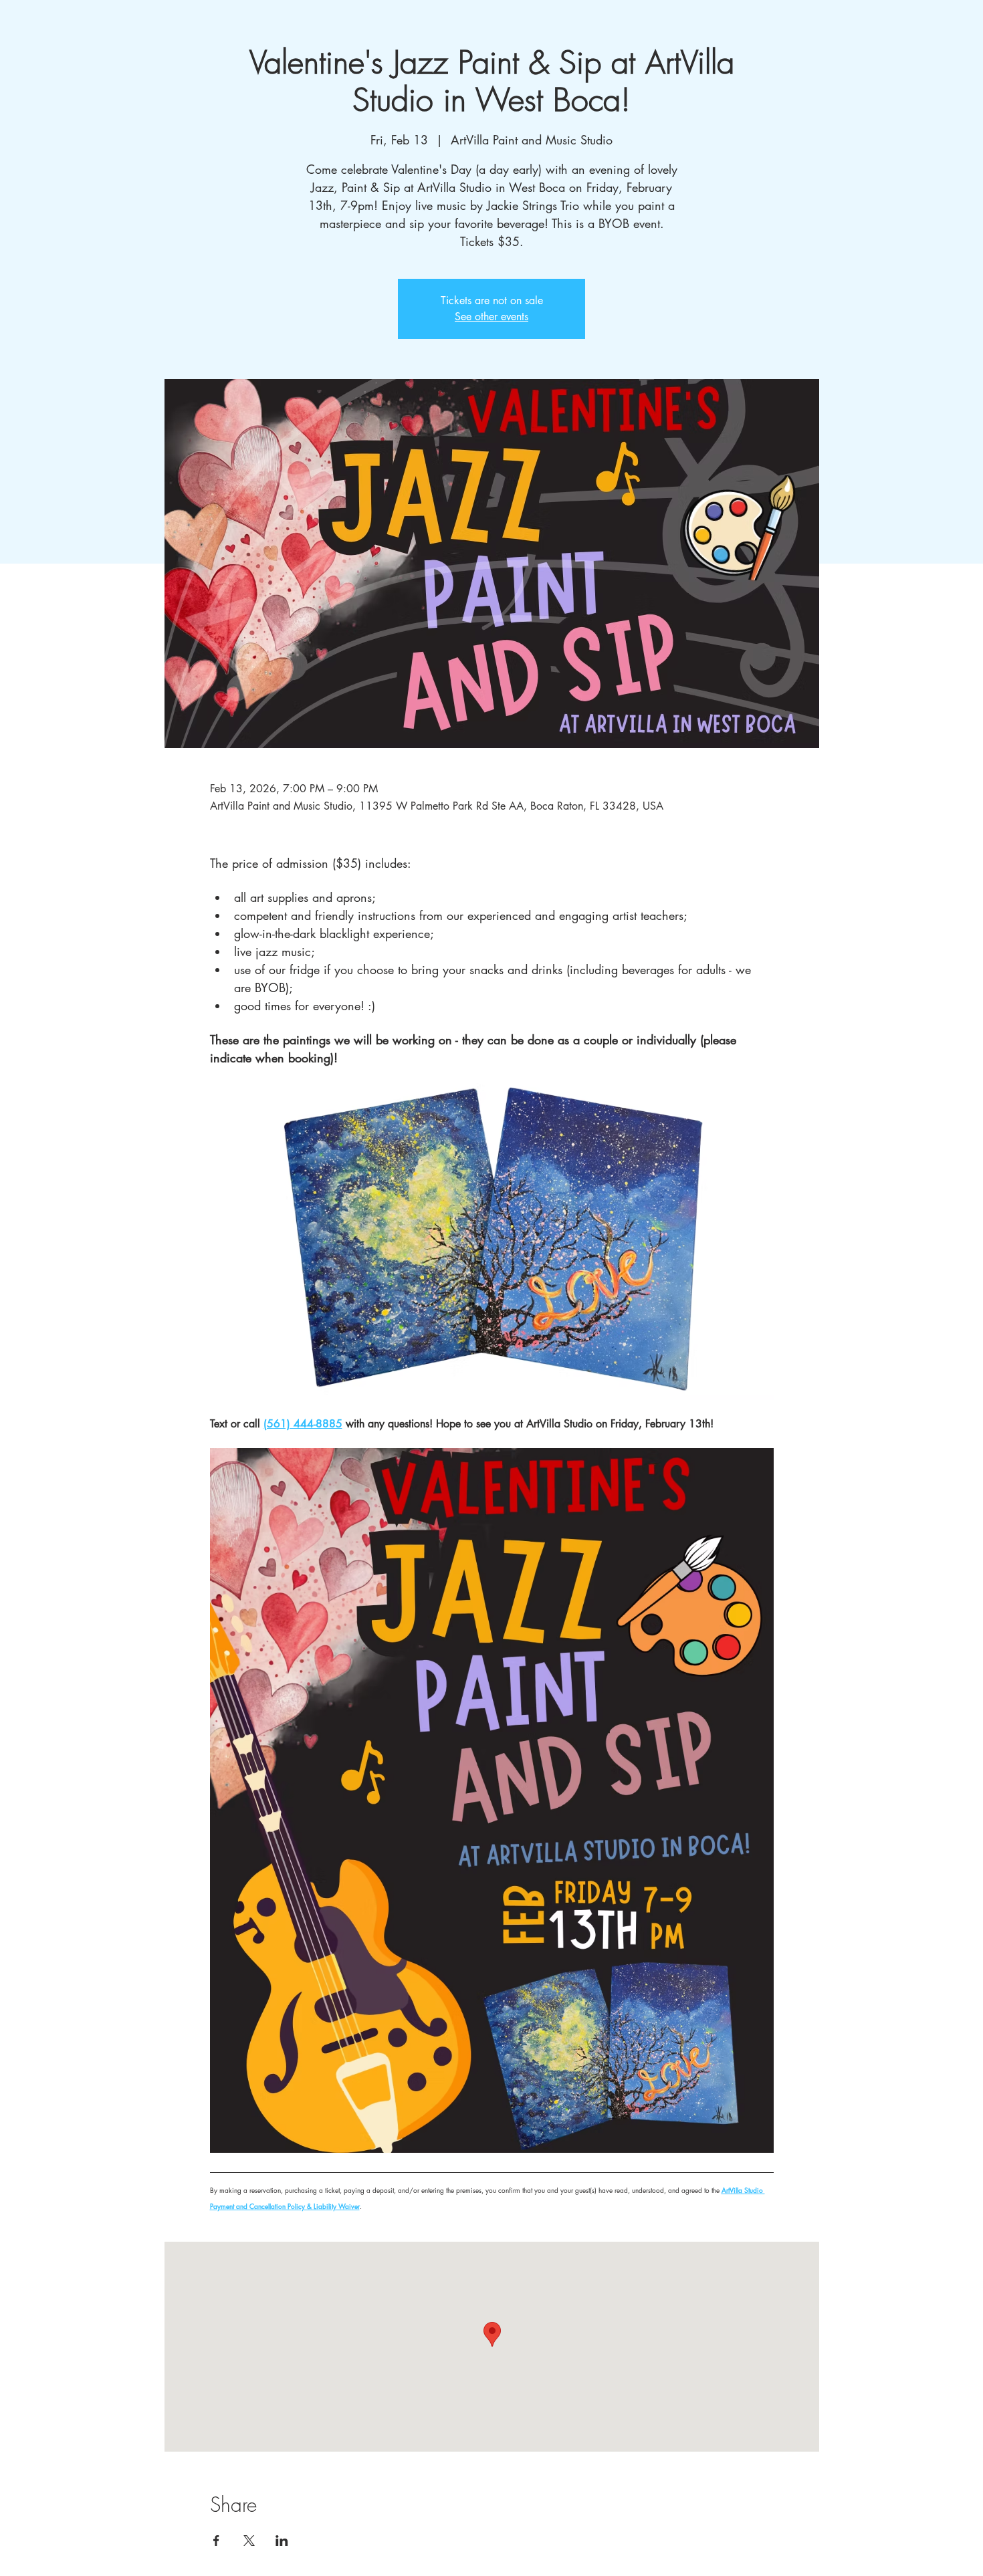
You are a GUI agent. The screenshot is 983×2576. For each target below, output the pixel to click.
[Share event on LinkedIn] (282, 2541)
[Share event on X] (249, 2541)
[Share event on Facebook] (216, 2541)
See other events (491, 317)
